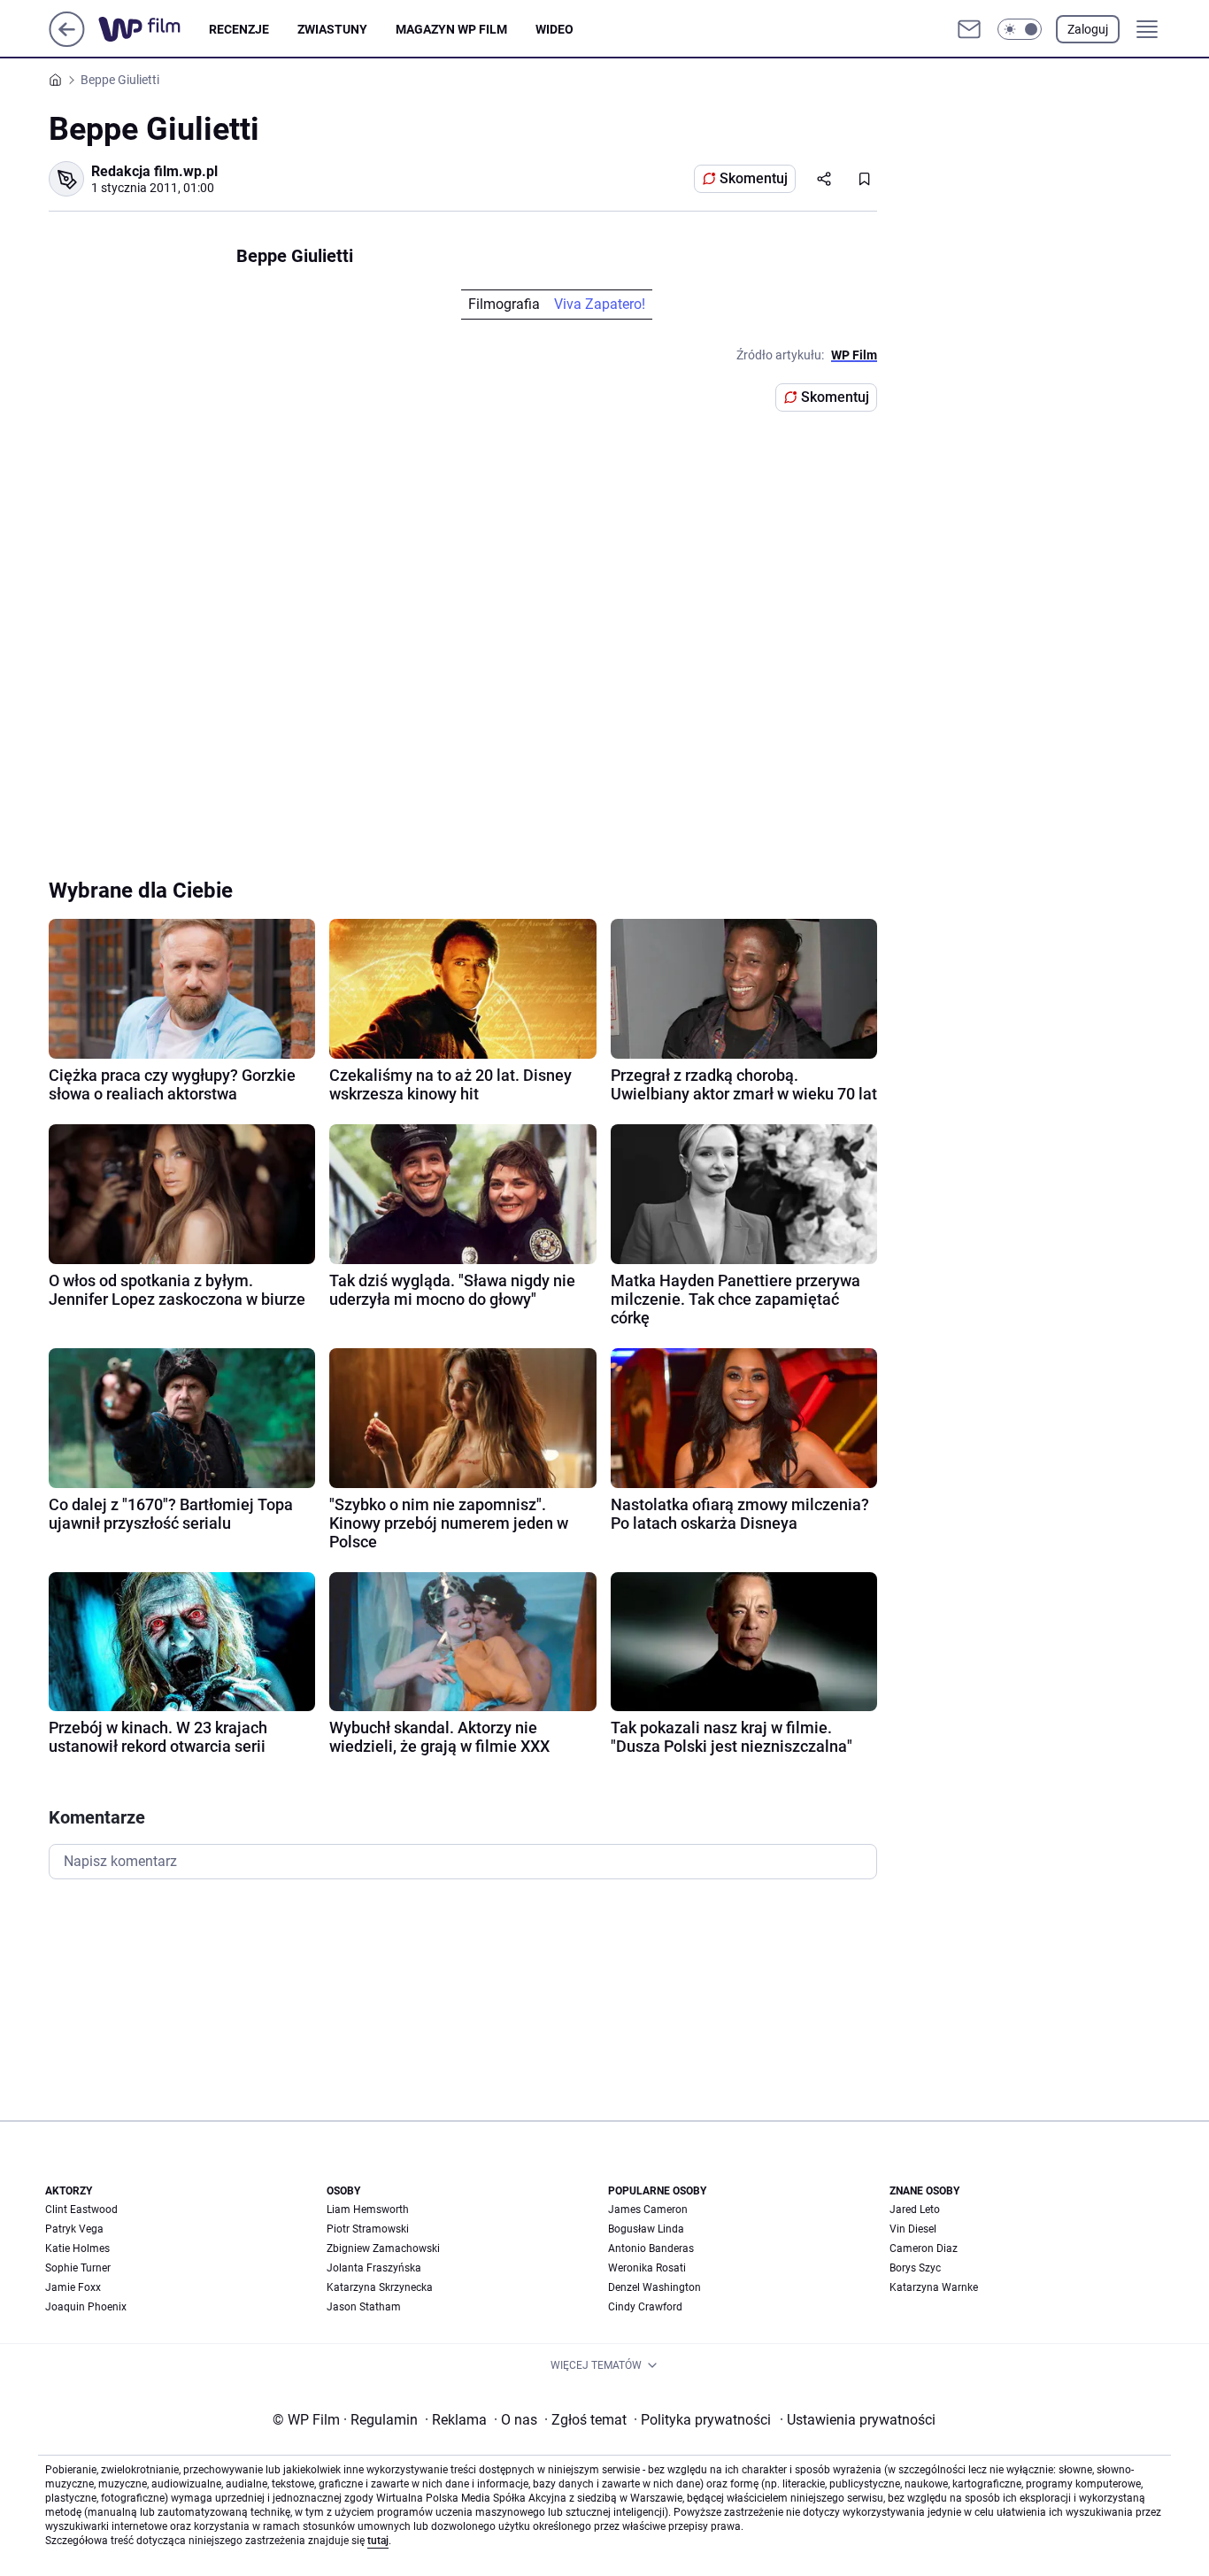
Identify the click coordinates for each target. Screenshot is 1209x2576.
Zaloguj (1088, 29)
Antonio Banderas (651, 2248)
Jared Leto (915, 2210)
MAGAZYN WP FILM (451, 29)
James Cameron (648, 2210)
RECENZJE (239, 29)
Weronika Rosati (647, 2268)
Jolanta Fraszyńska (374, 2268)
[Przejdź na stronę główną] (67, 42)
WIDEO (554, 29)
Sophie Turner (78, 2268)
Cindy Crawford (645, 2307)
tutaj (378, 2541)
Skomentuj (754, 178)
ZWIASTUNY (332, 29)
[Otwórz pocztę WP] (969, 29)
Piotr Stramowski (368, 2229)
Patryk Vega (74, 2229)
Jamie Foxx (73, 2287)
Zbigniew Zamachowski (383, 2248)
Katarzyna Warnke (934, 2287)
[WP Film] (154, 29)
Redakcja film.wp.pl (154, 171)
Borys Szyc (915, 2268)
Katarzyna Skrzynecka (380, 2287)
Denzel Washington (655, 2287)
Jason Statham (364, 2307)
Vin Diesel (913, 2229)
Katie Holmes (77, 2248)
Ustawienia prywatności (858, 2420)
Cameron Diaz (924, 2248)
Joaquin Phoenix (86, 2307)
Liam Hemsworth (368, 2210)
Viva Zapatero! (600, 304)
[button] (1020, 29)
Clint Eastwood (81, 2210)
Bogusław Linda (646, 2229)
